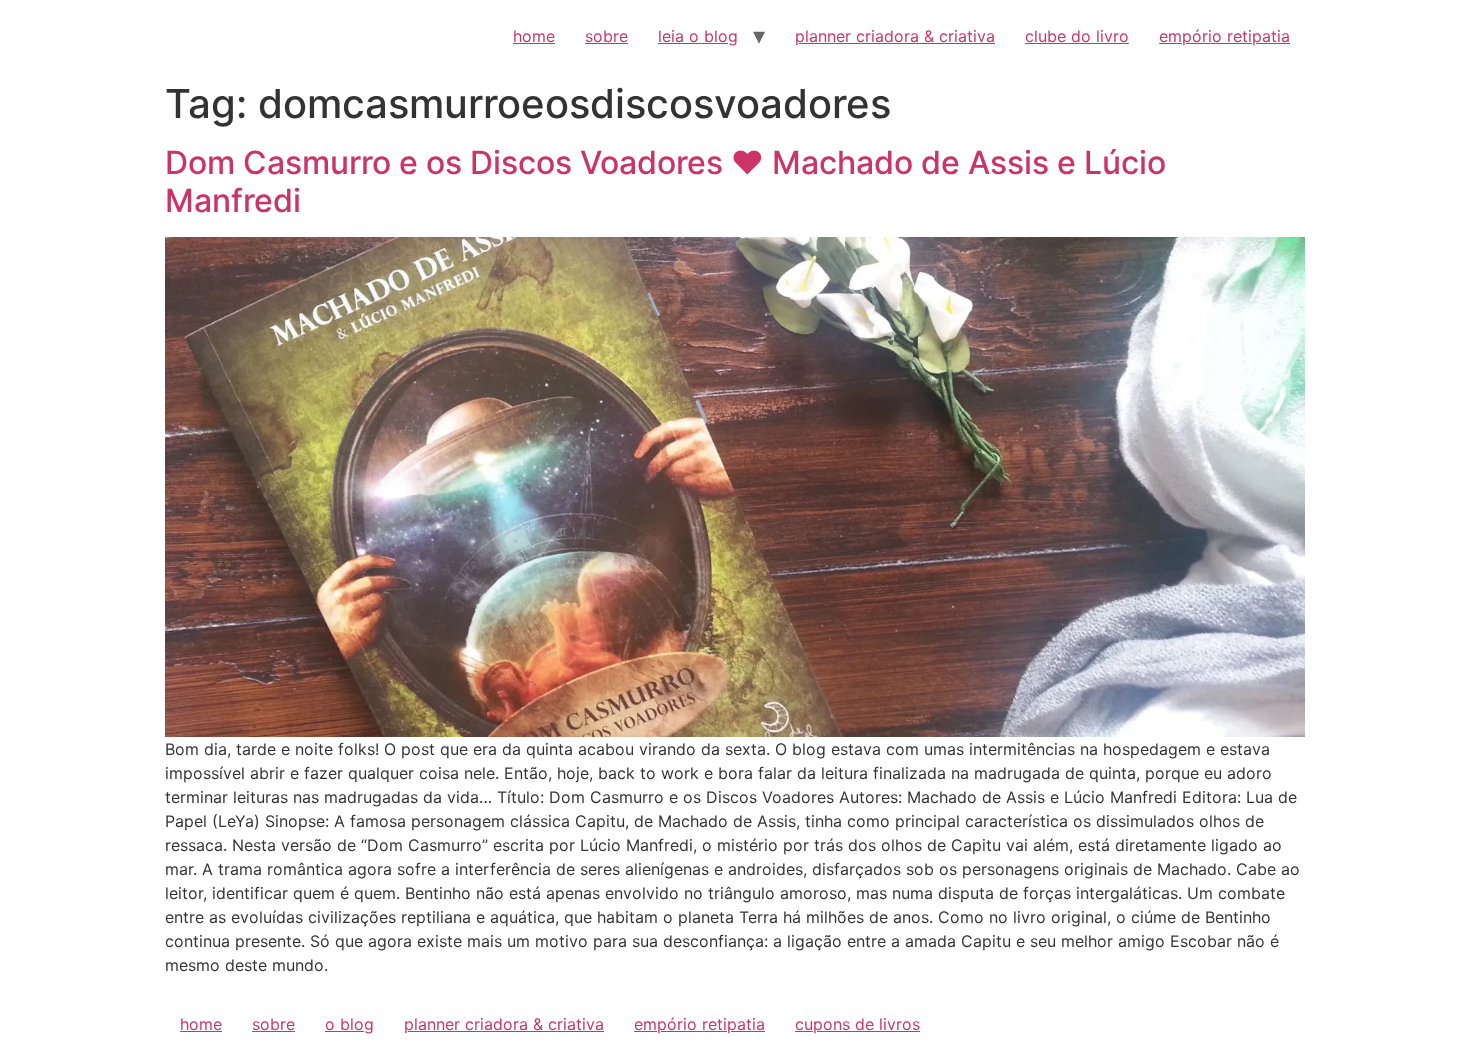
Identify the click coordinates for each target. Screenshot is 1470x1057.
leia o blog (698, 36)
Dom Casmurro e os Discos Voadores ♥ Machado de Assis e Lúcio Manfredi (665, 181)
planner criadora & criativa (895, 36)
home (534, 36)
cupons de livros (857, 1024)
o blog (349, 1024)
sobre (606, 36)
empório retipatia (1224, 36)
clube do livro (1077, 36)
